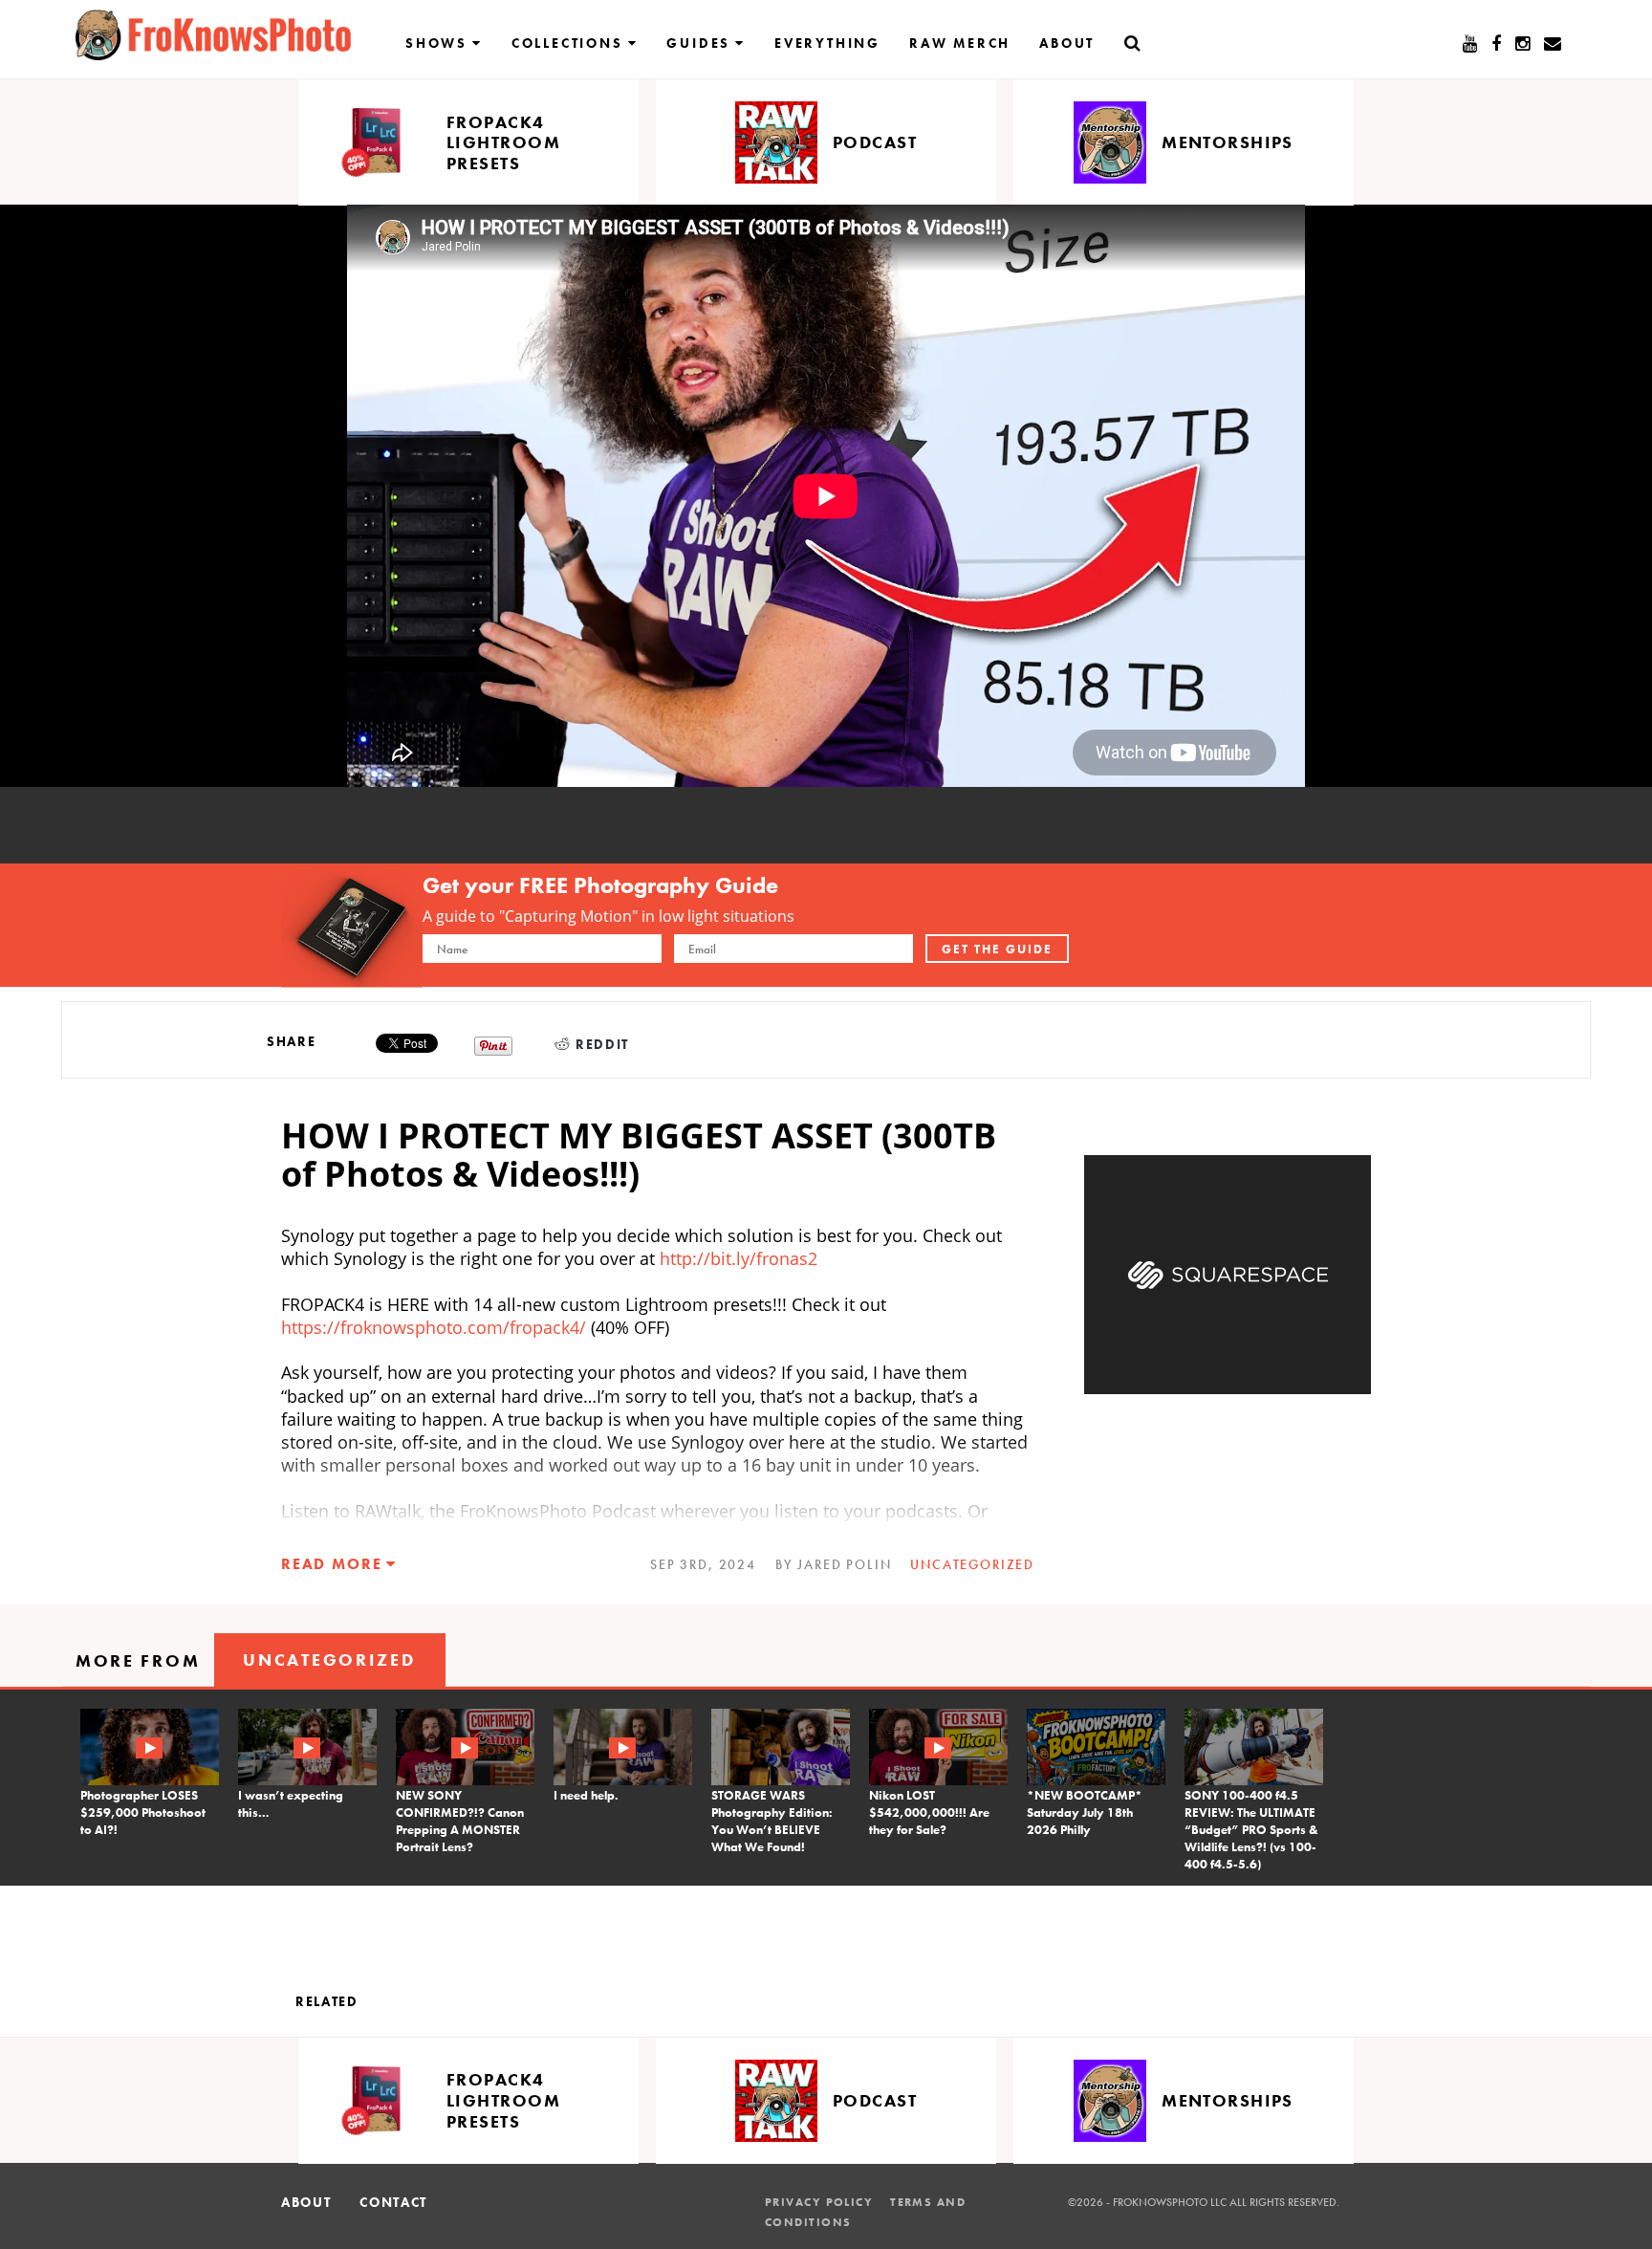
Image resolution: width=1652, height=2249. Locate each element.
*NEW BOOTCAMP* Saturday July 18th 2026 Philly (1085, 1812)
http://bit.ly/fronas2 (739, 1258)
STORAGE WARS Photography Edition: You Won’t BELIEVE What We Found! (772, 1821)
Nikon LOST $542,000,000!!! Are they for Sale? (929, 1812)
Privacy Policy (819, 2202)
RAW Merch (960, 43)
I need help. (586, 1795)
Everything (827, 43)
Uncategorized (972, 1564)
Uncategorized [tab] (329, 1659)
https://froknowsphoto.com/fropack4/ (434, 1327)
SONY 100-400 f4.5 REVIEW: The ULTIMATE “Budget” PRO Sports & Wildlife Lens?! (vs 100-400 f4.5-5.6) (1251, 1830)
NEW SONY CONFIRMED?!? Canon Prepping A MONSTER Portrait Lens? (460, 1821)
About (1067, 43)
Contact (393, 2202)
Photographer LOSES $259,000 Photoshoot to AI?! (143, 1812)
